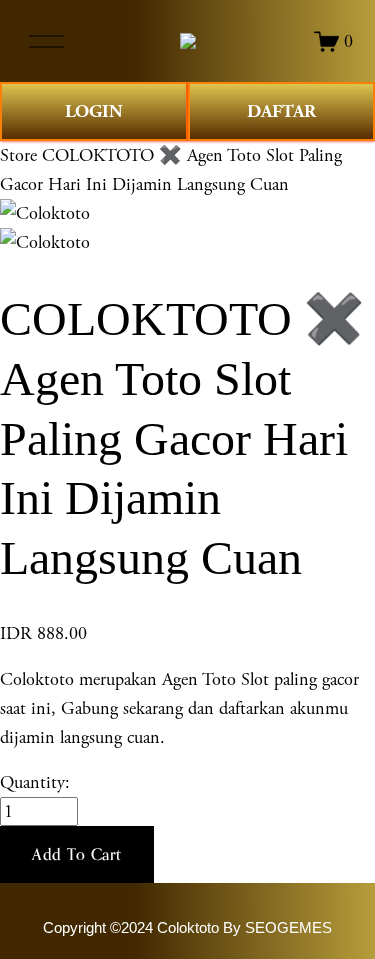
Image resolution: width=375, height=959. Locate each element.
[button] (77, 855)
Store (18, 155)
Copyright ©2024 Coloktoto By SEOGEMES (187, 928)
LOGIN (94, 111)
